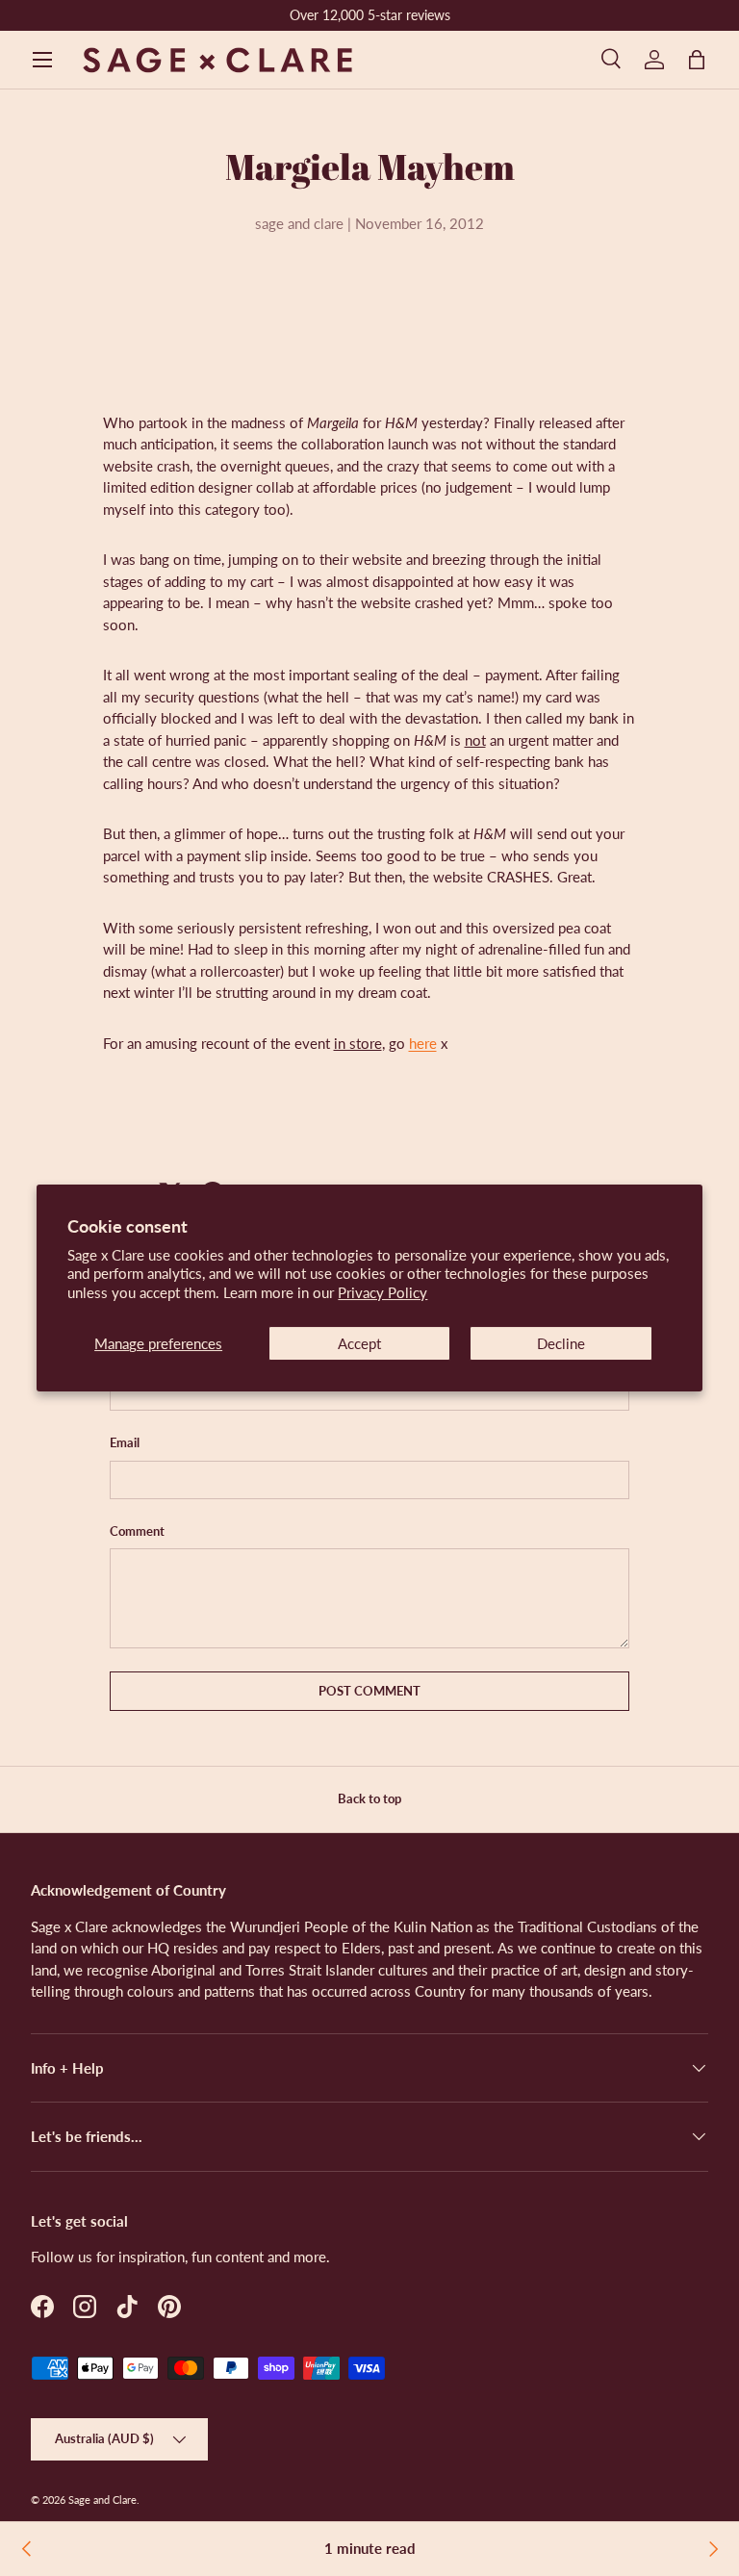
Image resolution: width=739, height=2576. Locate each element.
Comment (137, 1531)
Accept (359, 1343)
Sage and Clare (102, 2499)
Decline (561, 1343)
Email (125, 1442)
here (423, 1043)
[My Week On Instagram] (27, 2549)
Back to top (369, 1798)
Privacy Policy (382, 1292)
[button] (697, 60)
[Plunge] (712, 2549)
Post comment (369, 1691)
